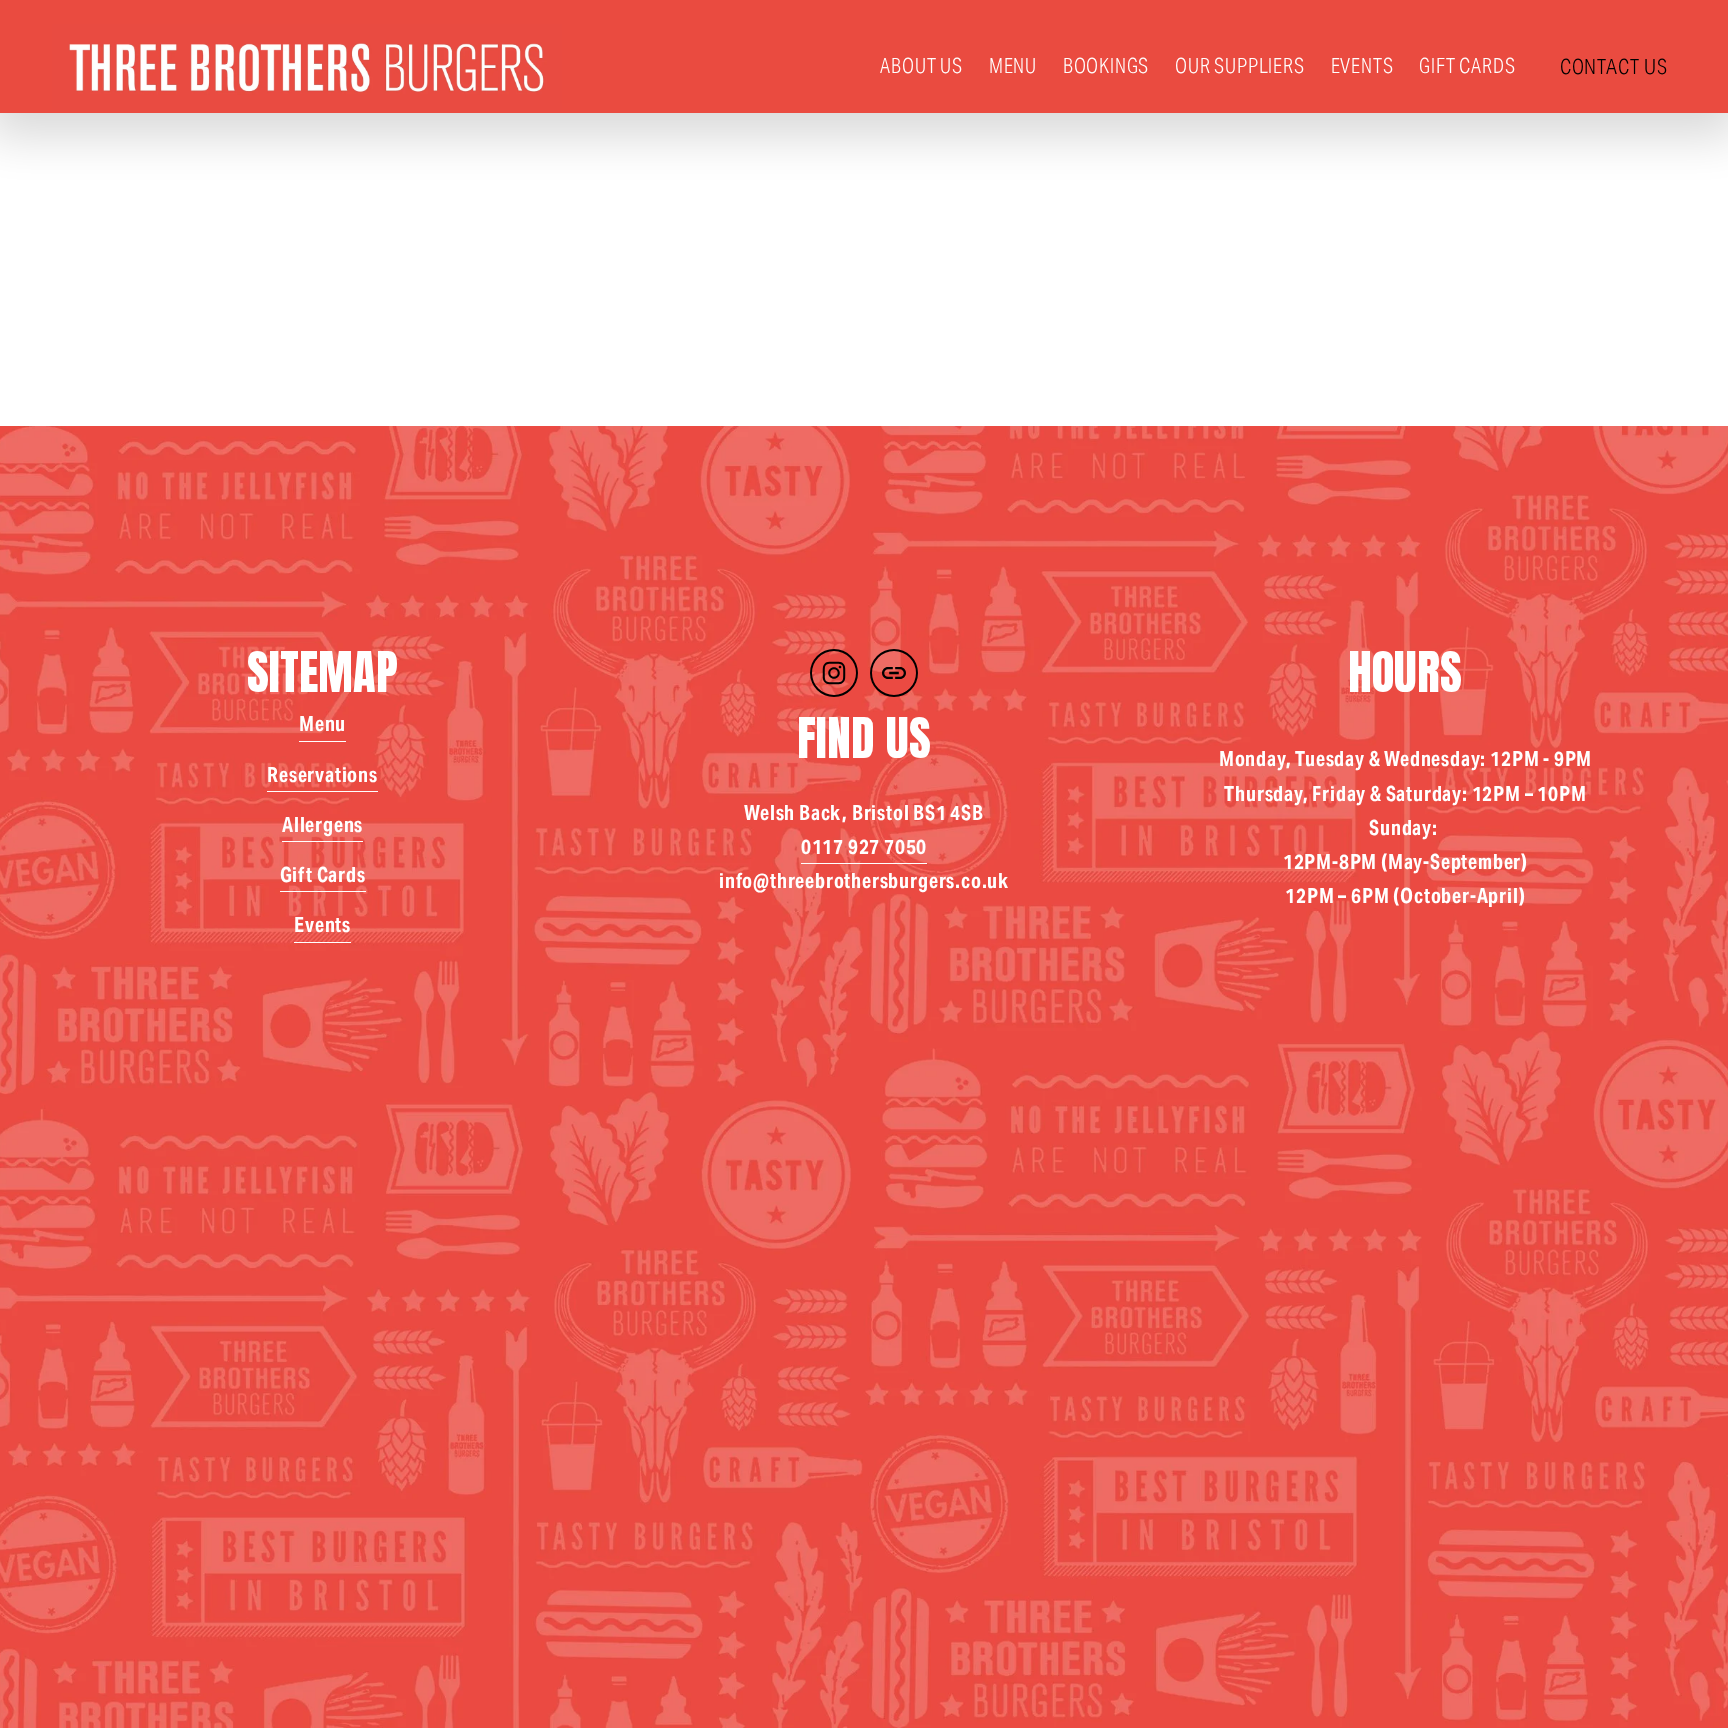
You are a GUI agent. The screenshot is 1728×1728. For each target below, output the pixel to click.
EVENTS (1362, 66)
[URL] (894, 673)
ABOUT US (921, 66)
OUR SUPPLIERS (1239, 66)
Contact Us (1614, 66)
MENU (1013, 66)
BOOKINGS (1106, 66)
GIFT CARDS (1467, 66)
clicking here (383, 341)
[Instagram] (834, 673)
